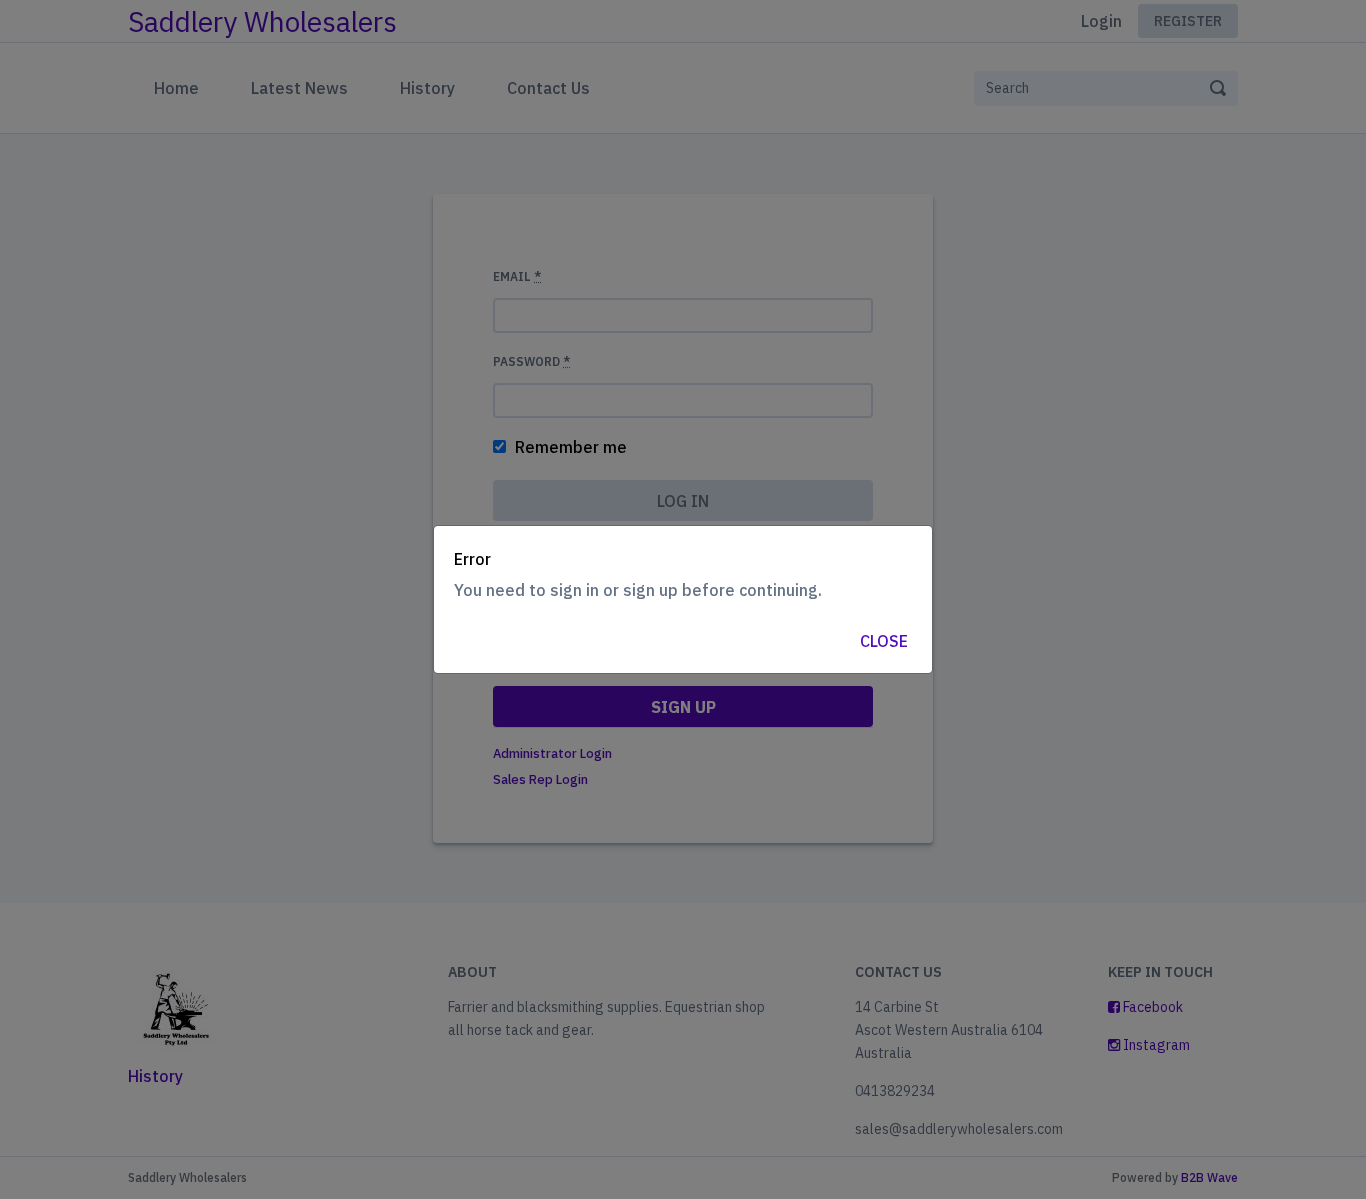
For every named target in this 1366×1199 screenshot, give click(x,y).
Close (884, 641)
